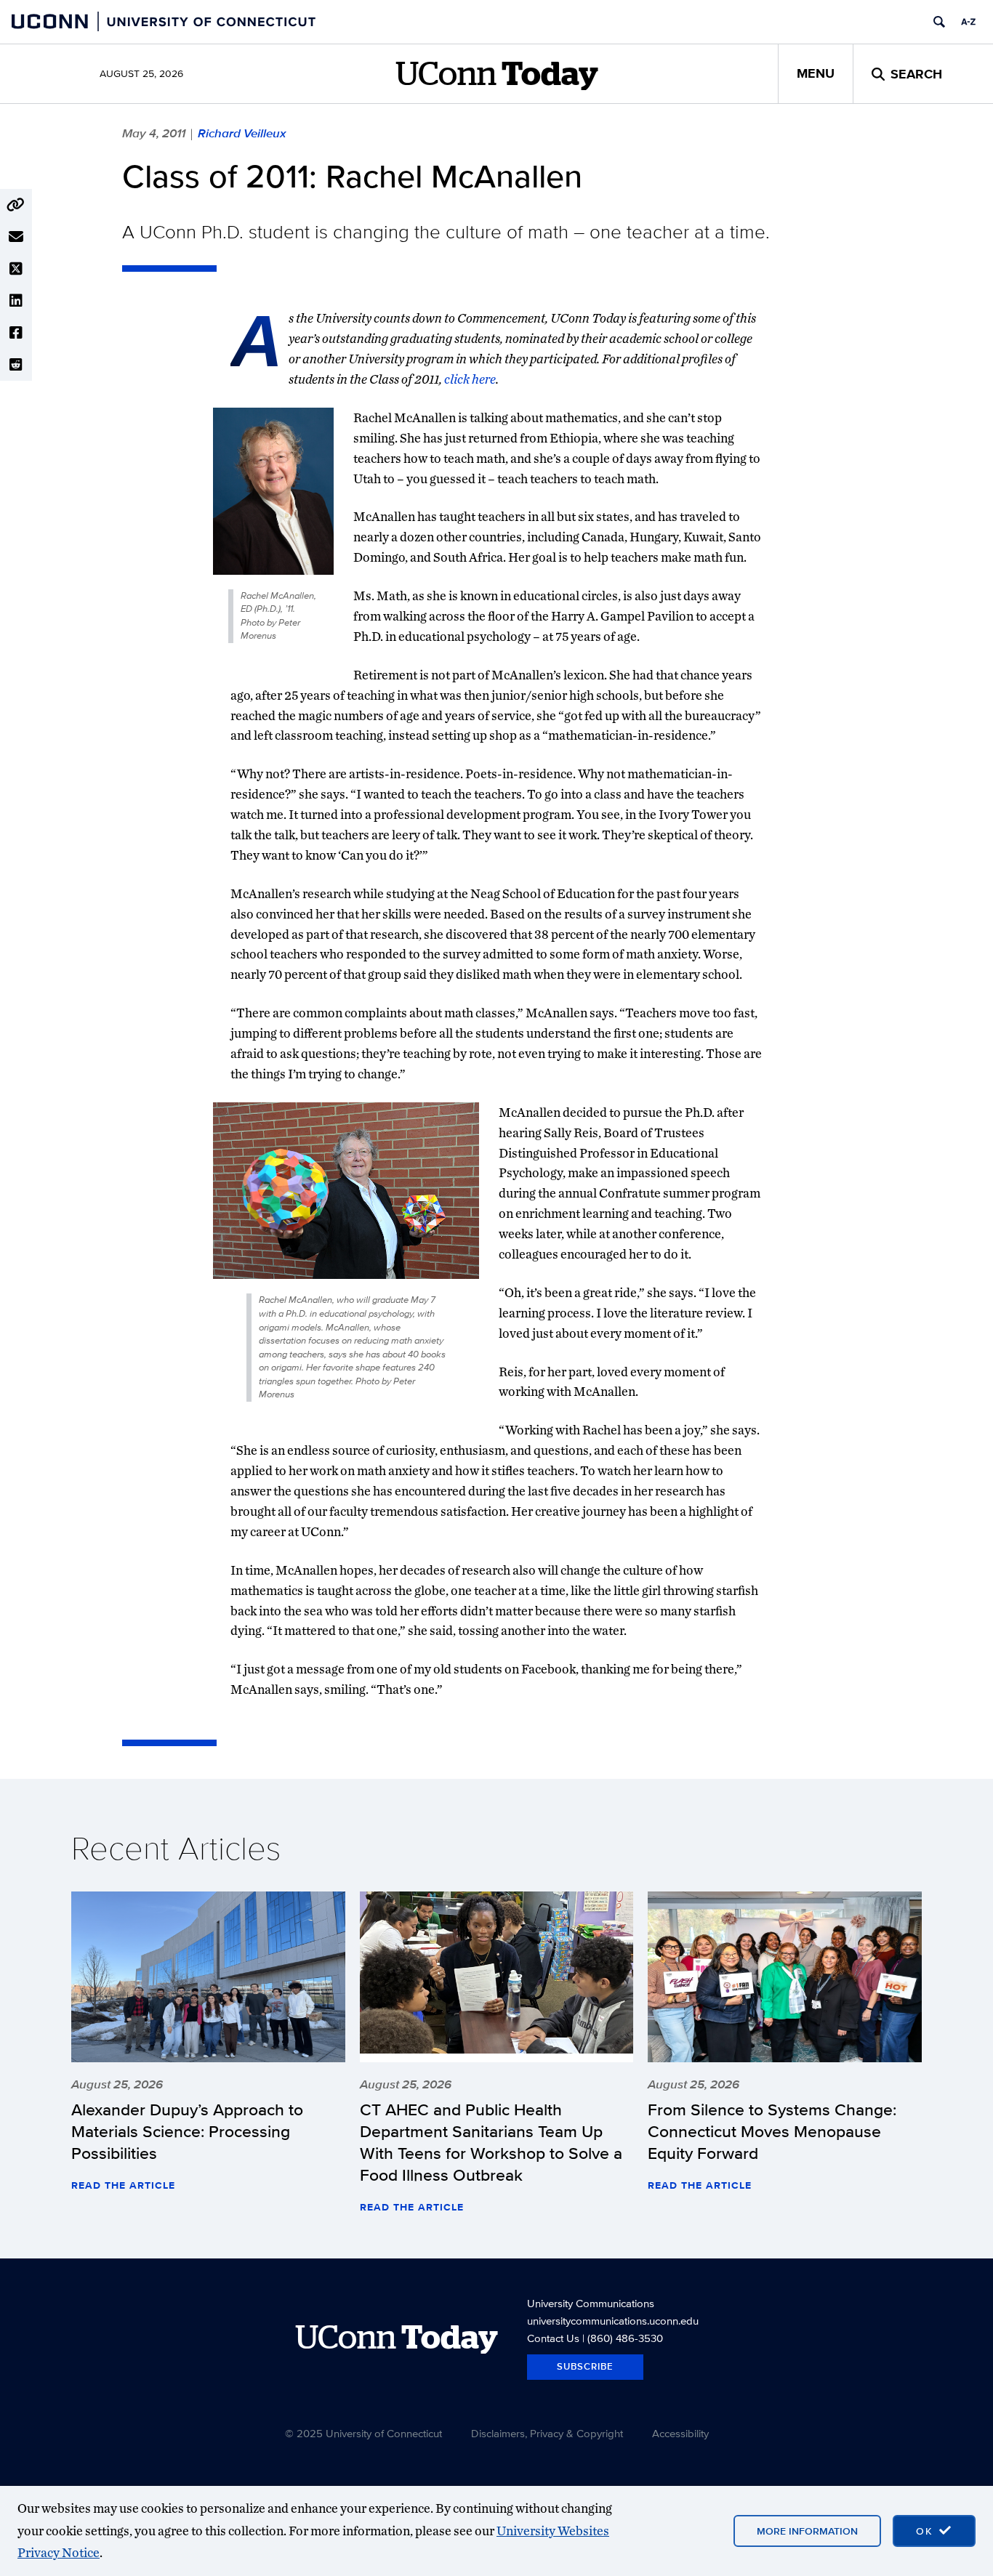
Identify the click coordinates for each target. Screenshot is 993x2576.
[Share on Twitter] (16, 269)
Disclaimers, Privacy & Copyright (547, 2433)
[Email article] (16, 237)
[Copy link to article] (16, 205)
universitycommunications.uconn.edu (613, 2321)
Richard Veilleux (242, 133)
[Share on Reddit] (16, 365)
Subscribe (585, 2366)
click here (470, 379)
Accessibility (680, 2433)
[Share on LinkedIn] (16, 301)
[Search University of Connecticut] (939, 22)
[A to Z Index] (968, 22)
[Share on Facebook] (16, 333)
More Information (807, 2531)
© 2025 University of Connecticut (363, 2433)
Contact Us (553, 2338)
